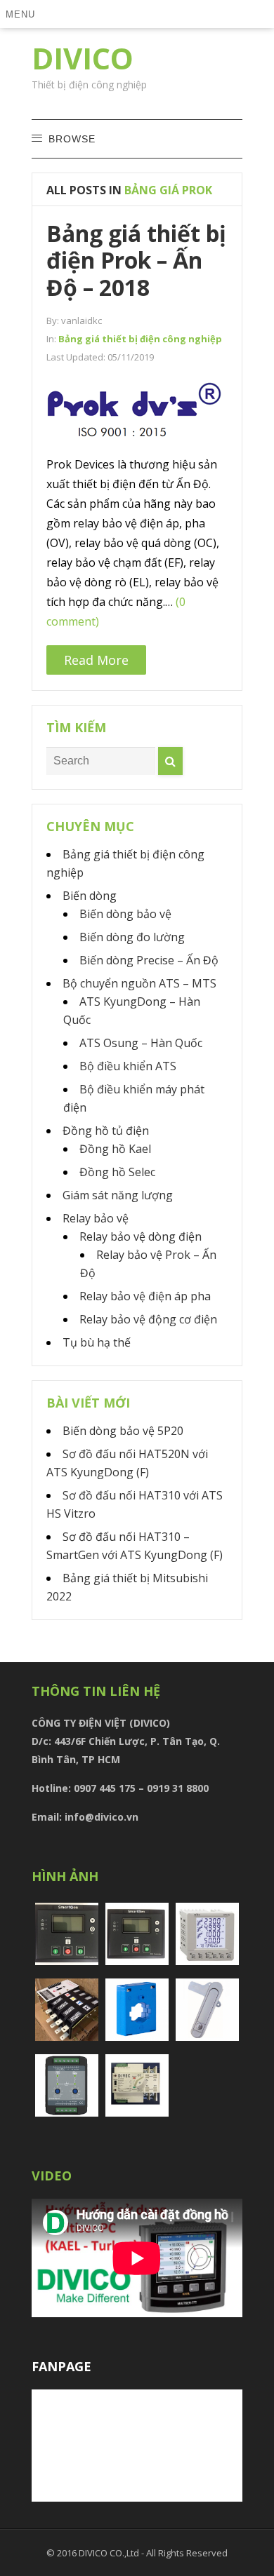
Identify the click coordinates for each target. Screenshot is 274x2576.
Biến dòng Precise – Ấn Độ (149, 960)
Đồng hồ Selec (117, 1172)
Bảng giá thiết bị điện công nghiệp (140, 339)
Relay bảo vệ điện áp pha (145, 1296)
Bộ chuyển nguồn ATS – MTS (139, 983)
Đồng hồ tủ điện (106, 1131)
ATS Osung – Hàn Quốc (141, 1043)
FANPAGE (61, 2366)
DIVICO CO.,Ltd (110, 2553)
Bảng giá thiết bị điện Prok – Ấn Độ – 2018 (136, 260)
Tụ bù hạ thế (97, 1342)
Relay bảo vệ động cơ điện (148, 1319)
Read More (96, 660)
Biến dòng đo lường (132, 937)
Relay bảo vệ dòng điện (141, 1236)
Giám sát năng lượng (118, 1195)
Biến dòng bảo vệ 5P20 (123, 1431)
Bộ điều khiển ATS (128, 1066)
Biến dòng (90, 896)
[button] (23, 14)
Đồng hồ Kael (115, 1149)
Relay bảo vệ (96, 1218)
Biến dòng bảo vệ (125, 914)
